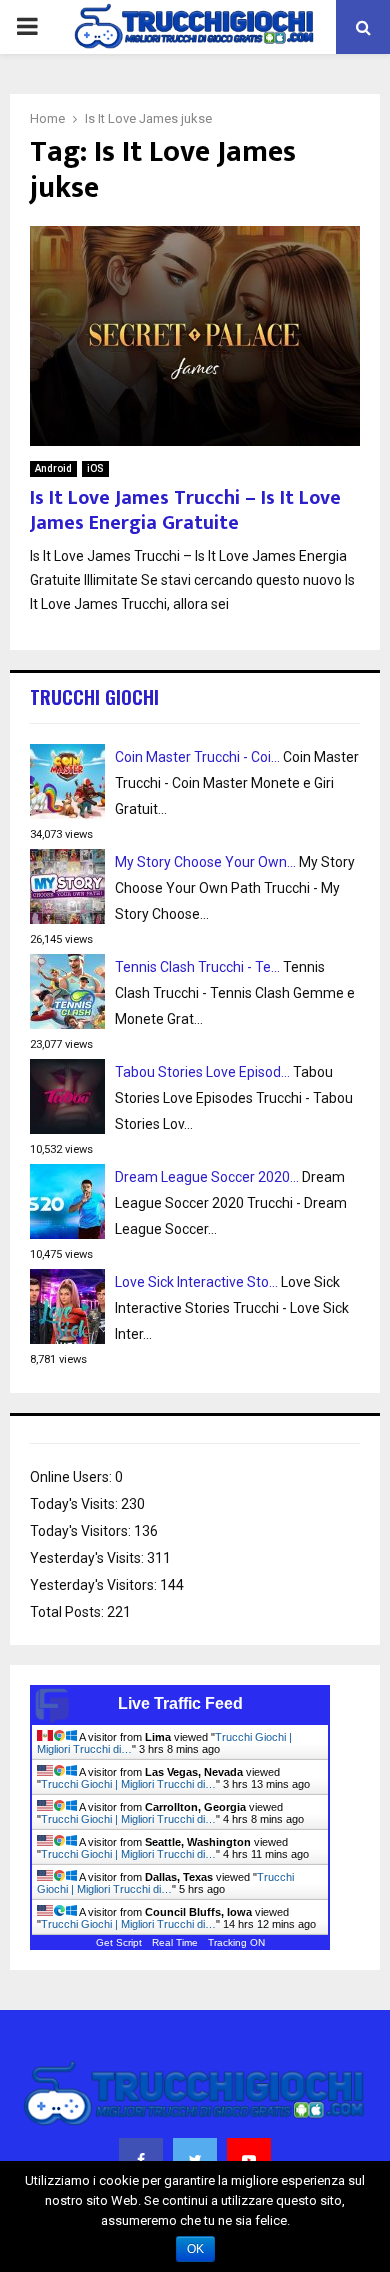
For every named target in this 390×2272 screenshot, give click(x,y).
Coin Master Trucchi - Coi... (197, 757)
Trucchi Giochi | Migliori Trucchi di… (128, 1784)
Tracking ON (236, 1942)
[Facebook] (141, 2160)
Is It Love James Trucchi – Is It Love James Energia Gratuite (185, 510)
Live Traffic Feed (180, 1703)
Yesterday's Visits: (88, 1558)
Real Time (175, 1942)
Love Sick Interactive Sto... (196, 1282)
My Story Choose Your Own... (205, 862)
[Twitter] (195, 2160)
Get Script (119, 1942)
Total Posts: (68, 1612)
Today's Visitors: (82, 1531)
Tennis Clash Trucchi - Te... (197, 967)
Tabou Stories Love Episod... (202, 1072)
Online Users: (72, 1477)
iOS (95, 468)
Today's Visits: (75, 1504)
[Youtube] (249, 2160)
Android (53, 468)
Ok (195, 2249)
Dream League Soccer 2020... (207, 1177)
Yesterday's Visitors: (95, 1585)
